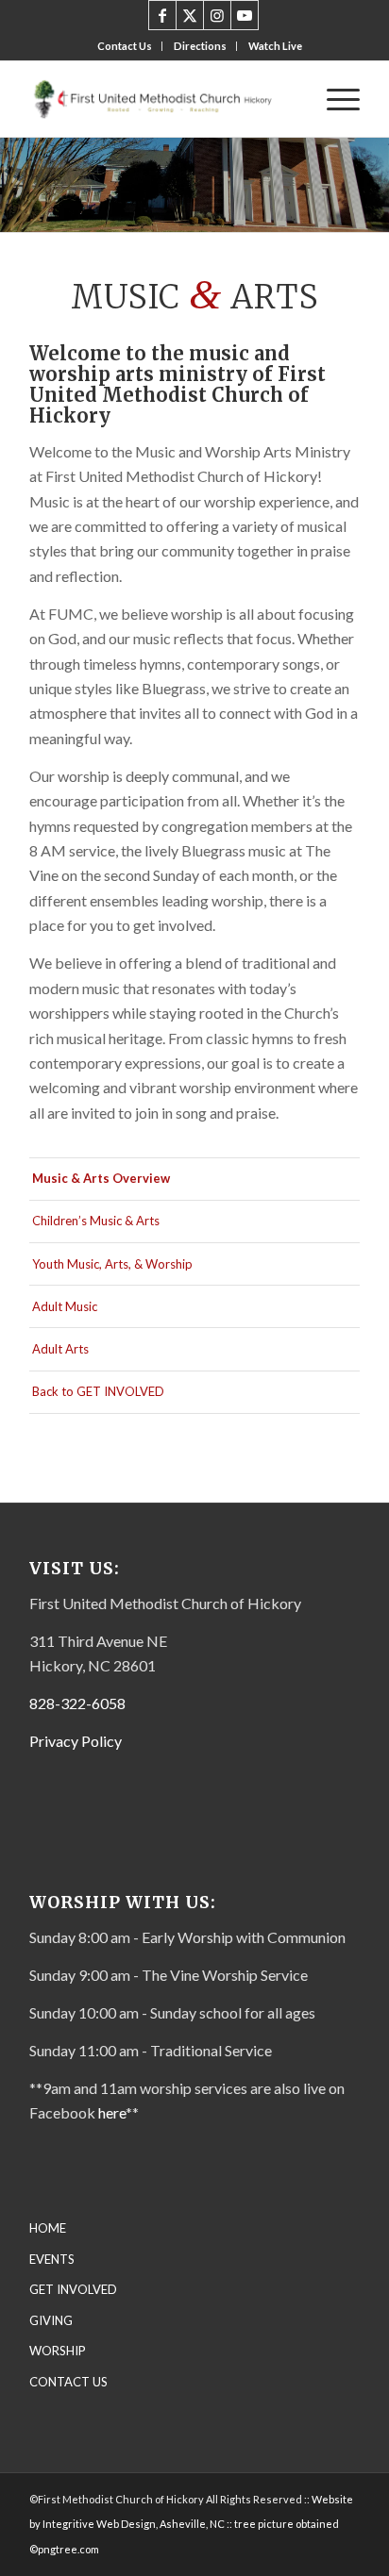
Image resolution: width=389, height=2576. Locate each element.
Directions (200, 46)
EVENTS (52, 2259)
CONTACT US (68, 2382)
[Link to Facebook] (162, 15)
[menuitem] (125, 46)
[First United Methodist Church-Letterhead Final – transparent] (161, 99)
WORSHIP (58, 2351)
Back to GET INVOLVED (98, 1391)
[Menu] (334, 99)
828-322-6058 (77, 1703)
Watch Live (275, 46)
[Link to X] (190, 15)
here (112, 2112)
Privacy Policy (76, 1741)
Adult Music (65, 1306)
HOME (48, 2228)
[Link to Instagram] (217, 15)
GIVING (51, 2320)
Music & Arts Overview (101, 1178)
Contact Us (125, 46)
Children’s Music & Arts (96, 1221)
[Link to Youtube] (245, 15)
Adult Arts (60, 1349)
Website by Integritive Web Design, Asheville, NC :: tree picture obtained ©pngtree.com (191, 2524)
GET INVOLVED (73, 2289)
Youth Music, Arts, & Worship (112, 1264)
